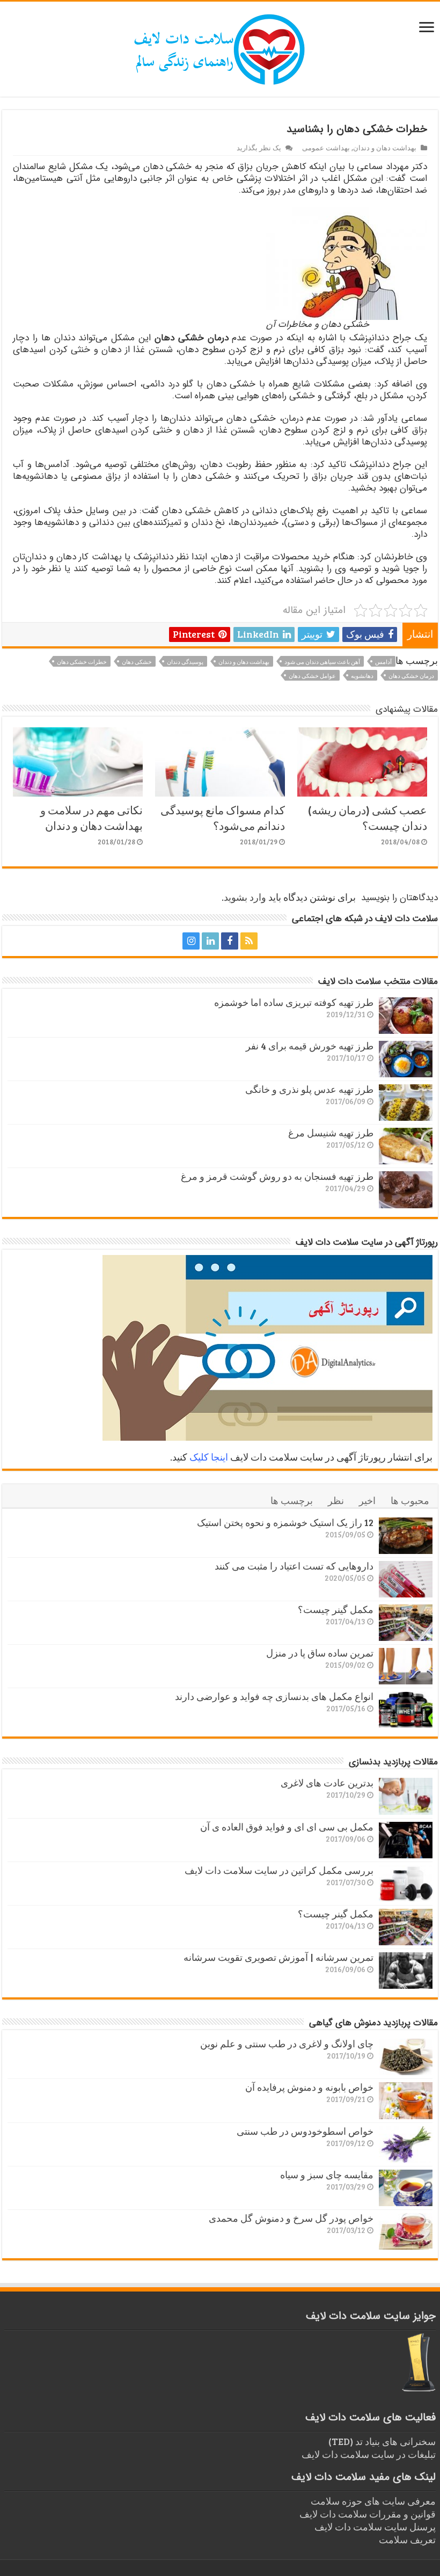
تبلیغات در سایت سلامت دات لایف (369, 2454)
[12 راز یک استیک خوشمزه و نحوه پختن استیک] (406, 1536)
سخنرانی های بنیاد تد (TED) (382, 2441)
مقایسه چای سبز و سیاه (327, 2174)
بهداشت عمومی (326, 148)
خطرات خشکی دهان (82, 662)
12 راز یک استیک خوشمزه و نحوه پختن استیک (285, 1522)
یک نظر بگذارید (259, 148)
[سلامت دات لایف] (220, 47)
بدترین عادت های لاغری (327, 1783)
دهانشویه (362, 676)
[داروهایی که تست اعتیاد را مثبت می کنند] (406, 1579)
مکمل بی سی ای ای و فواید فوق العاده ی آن (287, 1827)
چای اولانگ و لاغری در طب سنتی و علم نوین (287, 2044)
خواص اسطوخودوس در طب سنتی (305, 2131)
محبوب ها (410, 1500)
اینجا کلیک (209, 1457)
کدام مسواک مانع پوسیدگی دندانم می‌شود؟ (223, 818)
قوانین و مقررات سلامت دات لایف (368, 2514)
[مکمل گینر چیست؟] (406, 1623)
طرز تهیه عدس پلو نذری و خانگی (309, 1089)
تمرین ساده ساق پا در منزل (320, 1653)
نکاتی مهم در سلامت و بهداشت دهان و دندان (91, 818)
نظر (336, 1500)
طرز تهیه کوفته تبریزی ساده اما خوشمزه (294, 1002)
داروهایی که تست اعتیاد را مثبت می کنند (294, 1566)
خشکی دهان (137, 662)
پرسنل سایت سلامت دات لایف (375, 2527)
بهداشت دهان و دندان (385, 148)
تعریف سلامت (407, 2539)
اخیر (367, 1500)
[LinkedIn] (210, 941)
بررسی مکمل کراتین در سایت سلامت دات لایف (279, 1870)
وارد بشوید (245, 897)
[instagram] (191, 941)
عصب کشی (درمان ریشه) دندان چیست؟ (368, 818)
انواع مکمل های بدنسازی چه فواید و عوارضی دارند (274, 1696)
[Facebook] (230, 941)
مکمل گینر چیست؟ (336, 1609)
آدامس (383, 662)
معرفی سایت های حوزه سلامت (373, 2501)
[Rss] (249, 941)
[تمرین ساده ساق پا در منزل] (406, 1666)
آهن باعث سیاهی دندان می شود (322, 662)
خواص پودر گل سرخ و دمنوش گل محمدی (291, 2218)
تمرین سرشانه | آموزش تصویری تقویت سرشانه (278, 1957)
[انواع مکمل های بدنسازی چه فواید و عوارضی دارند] (406, 1710)
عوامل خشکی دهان (312, 676)
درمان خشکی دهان (411, 676)
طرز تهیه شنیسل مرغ (331, 1133)
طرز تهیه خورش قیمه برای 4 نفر (310, 1046)
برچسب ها (292, 1500)
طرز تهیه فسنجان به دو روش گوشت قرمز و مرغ (277, 1176)
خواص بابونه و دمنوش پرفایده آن (309, 2087)
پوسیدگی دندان (185, 662)
